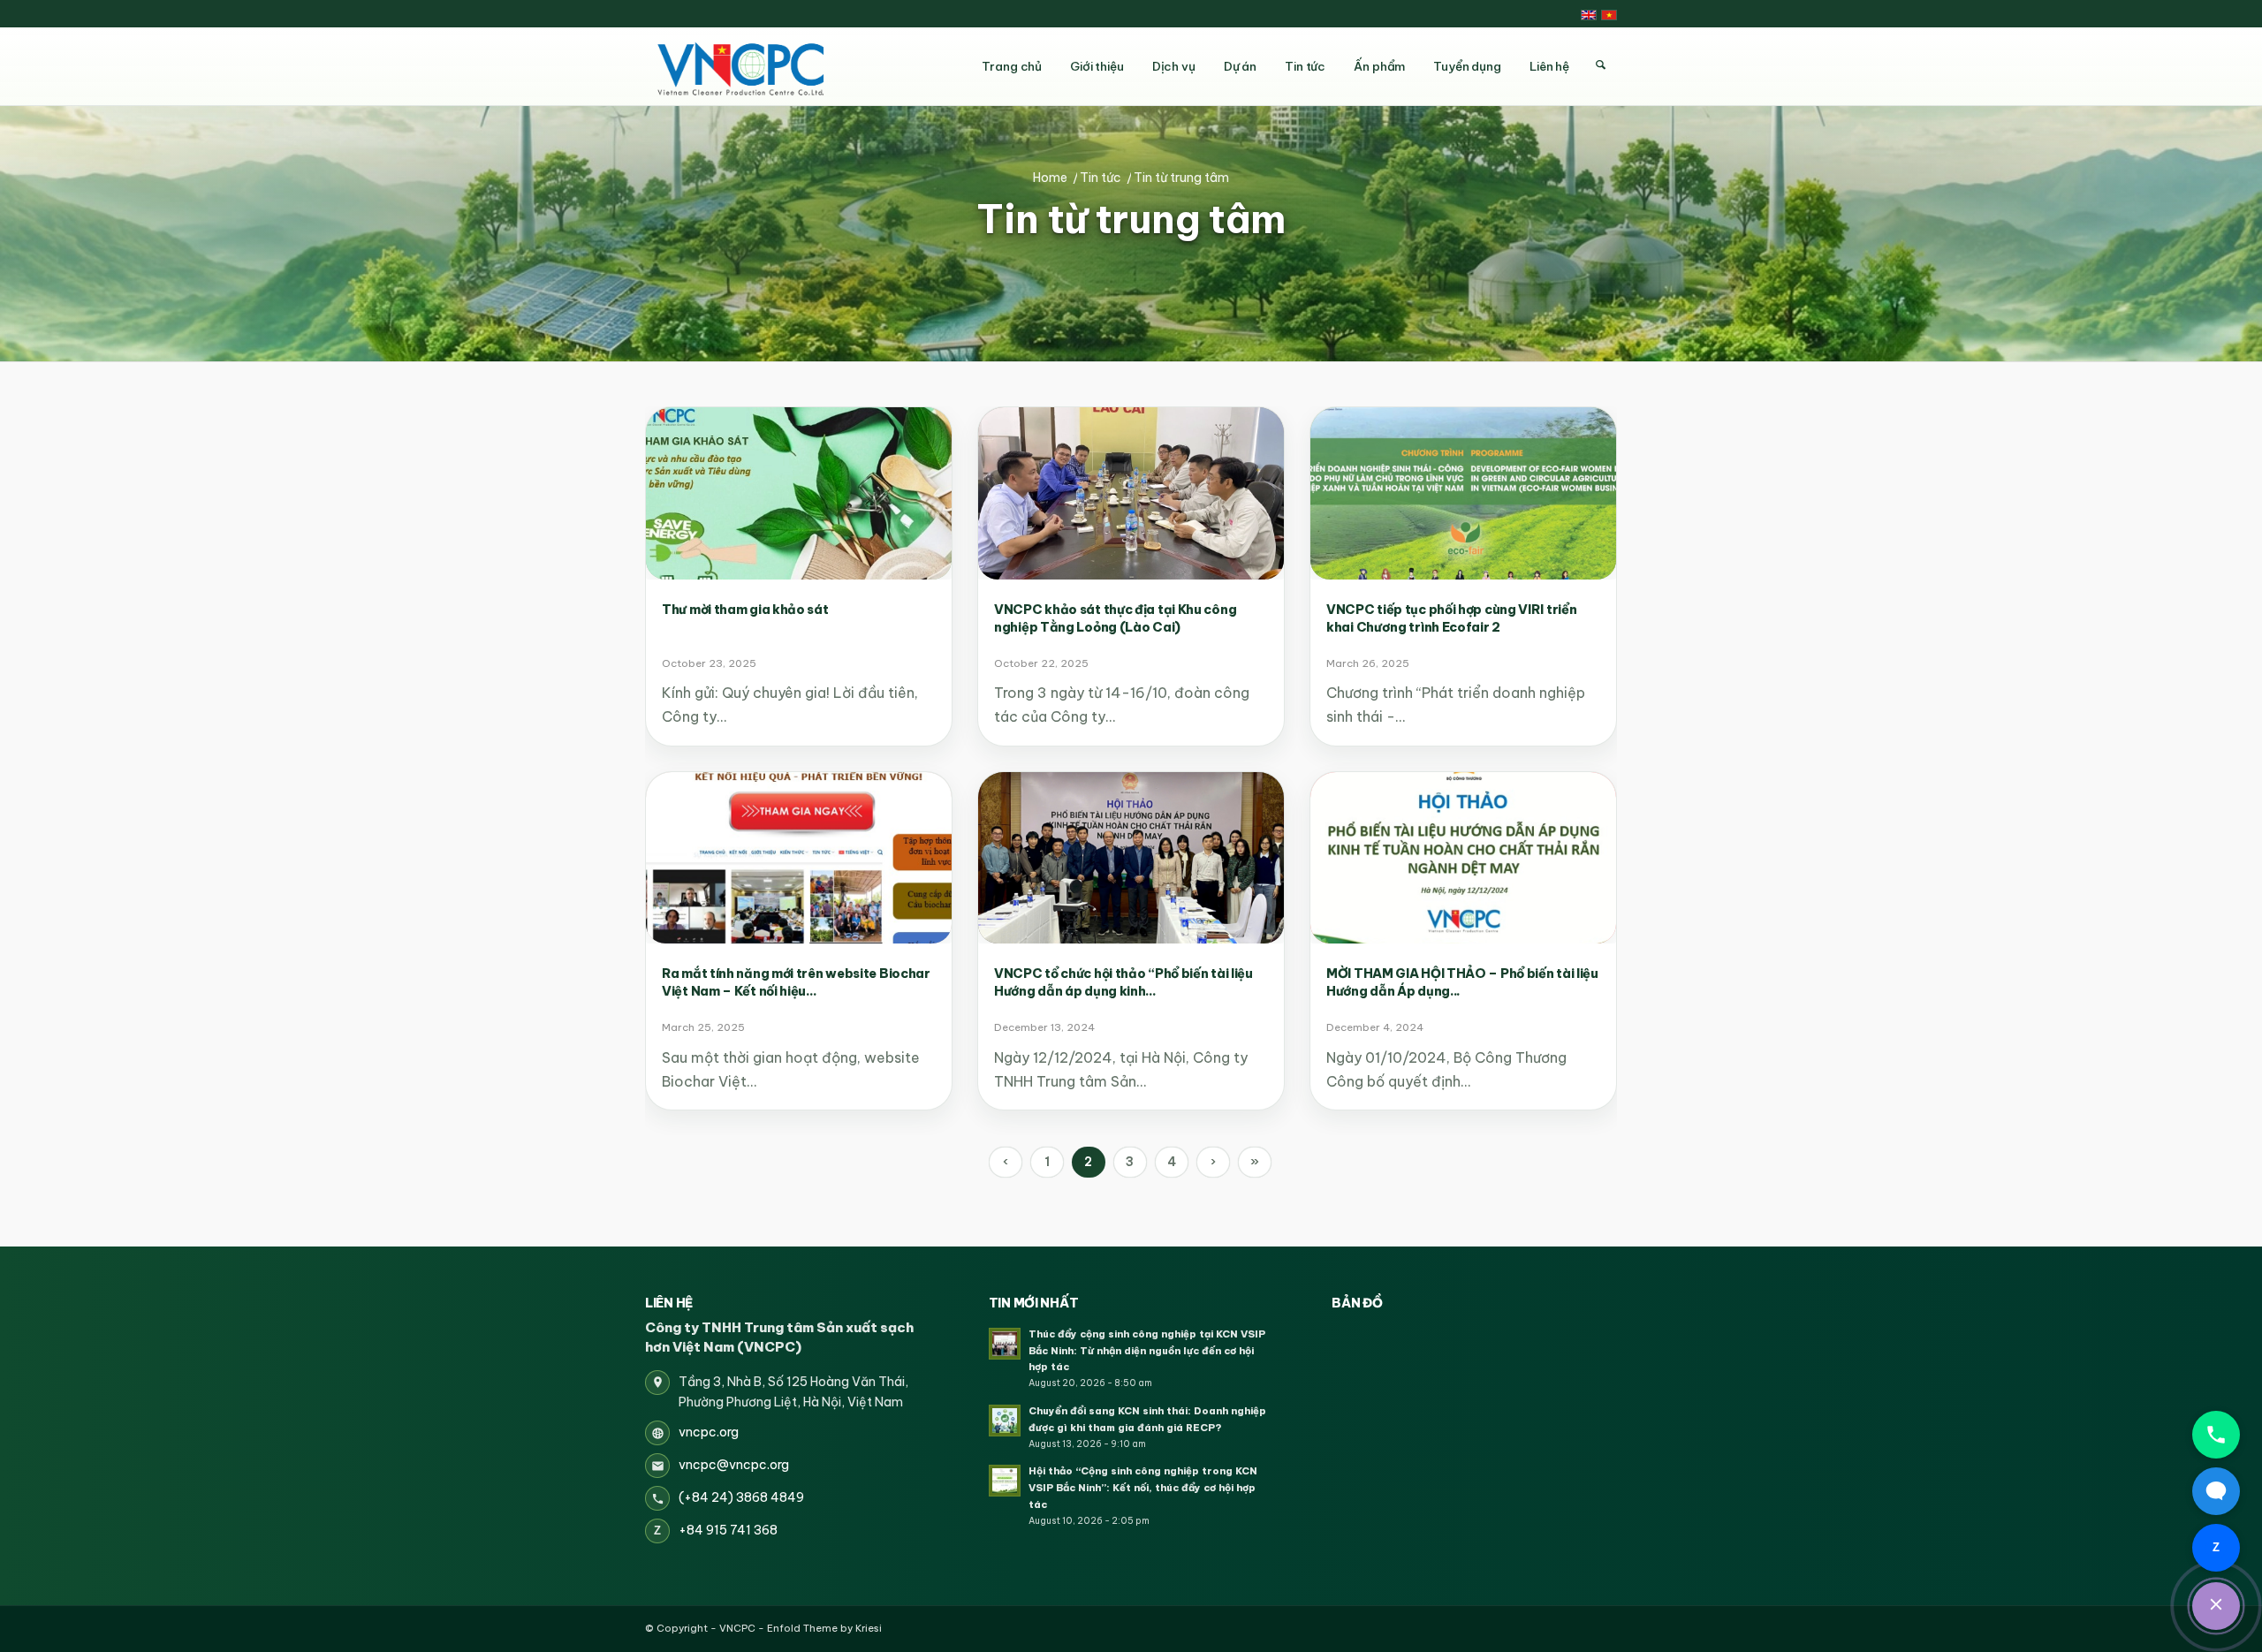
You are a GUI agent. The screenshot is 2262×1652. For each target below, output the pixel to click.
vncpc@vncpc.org (734, 1465)
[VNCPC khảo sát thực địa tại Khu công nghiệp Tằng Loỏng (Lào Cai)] (1131, 493)
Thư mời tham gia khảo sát (745, 610)
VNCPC (737, 1628)
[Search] (1600, 65)
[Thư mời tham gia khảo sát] (799, 493)
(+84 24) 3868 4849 (741, 1497)
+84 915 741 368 (728, 1530)
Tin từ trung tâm (1131, 220)
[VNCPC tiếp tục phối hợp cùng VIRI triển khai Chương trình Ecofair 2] (1463, 493)
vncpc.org (709, 1432)
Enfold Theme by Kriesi (824, 1628)
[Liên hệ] (2216, 1606)
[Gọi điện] (2216, 1435)
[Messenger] (2216, 1491)
